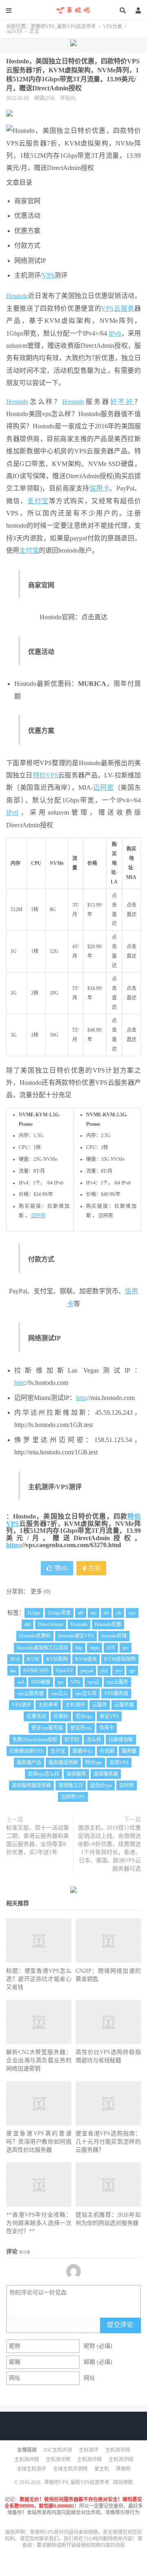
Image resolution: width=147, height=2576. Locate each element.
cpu (132, 1613)
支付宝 (38, 501)
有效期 (107, 1751)
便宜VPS (109, 1716)
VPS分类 (112, 27)
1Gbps (34, 1613)
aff (81, 1613)
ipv (126, 1648)
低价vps (84, 1716)
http (19, 1383)
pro (118, 1671)
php (104, 1671)
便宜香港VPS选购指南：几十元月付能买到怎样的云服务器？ (108, 2142)
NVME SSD (36, 1671)
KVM (33, 1659)
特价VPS (45, 775)
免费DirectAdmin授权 (35, 1740)
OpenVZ (65, 1671)
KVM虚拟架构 (120, 1659)
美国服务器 (106, 1774)
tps (60, 1682)
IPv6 (115, 333)
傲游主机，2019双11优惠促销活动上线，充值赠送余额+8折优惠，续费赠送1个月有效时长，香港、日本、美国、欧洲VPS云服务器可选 (109, 1848)
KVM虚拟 (86, 1659)
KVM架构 (57, 1659)
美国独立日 (71, 1785)
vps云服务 (117, 1682)
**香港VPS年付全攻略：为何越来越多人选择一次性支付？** (39, 2223)
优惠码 (61, 1716)
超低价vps (101, 1785)
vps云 (93, 1682)
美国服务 (76, 1774)
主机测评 (75, 1705)
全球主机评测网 (70, 2469)
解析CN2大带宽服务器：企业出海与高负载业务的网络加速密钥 (39, 2060)
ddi (28, 1624)
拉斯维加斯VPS (26, 1751)
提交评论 (120, 2325)
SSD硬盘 (41, 1682)
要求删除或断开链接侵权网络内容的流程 (81, 2545)
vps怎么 (59, 1693)
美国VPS (119, 1763)
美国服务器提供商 (31, 1785)
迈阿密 (104, 787)
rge (132, 1671)
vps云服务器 (30, 1693)
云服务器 (124, 1705)
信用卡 (100, 488)
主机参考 (48, 1705)
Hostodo (17, 296)
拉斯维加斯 (121, 1740)
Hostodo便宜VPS (76, 1636)
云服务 (124, 308)
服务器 (129, 1751)
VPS (48, 275)
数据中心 (82, 1751)
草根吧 (123, 2469)
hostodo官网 (114, 1636)
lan (13, 1671)
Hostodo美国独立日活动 (42, 1648)
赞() (61, 1568)
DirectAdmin (51, 1624)
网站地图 (123, 2482)
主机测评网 (118, 2450)
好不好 (122, 402)
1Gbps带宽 (59, 1613)
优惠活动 (36, 1716)
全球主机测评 (31, 2469)
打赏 (94, 1568)
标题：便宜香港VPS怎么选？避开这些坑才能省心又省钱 (39, 1979)
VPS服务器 (116, 1693)
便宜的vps (81, 1728)
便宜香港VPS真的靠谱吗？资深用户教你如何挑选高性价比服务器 (39, 2142)
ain (94, 1613)
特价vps (94, 1763)
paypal (87, 1671)
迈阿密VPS (73, 1797)
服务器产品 (29, 1763)
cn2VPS (14, 31)
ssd (20, 1682)
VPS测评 (21, 1705)
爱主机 (102, 2469)
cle (119, 1613)
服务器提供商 (63, 1763)
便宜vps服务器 (47, 1728)
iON (111, 1648)
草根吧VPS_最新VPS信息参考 (73, 10)
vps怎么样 (86, 1693)
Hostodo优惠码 (35, 1636)
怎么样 (94, 1740)
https (13, 1545)
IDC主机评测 (58, 2450)
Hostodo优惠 (108, 1624)
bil (106, 1613)
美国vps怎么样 (43, 1774)
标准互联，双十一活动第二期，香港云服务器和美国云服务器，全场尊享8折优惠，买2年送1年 (38, 1840)
